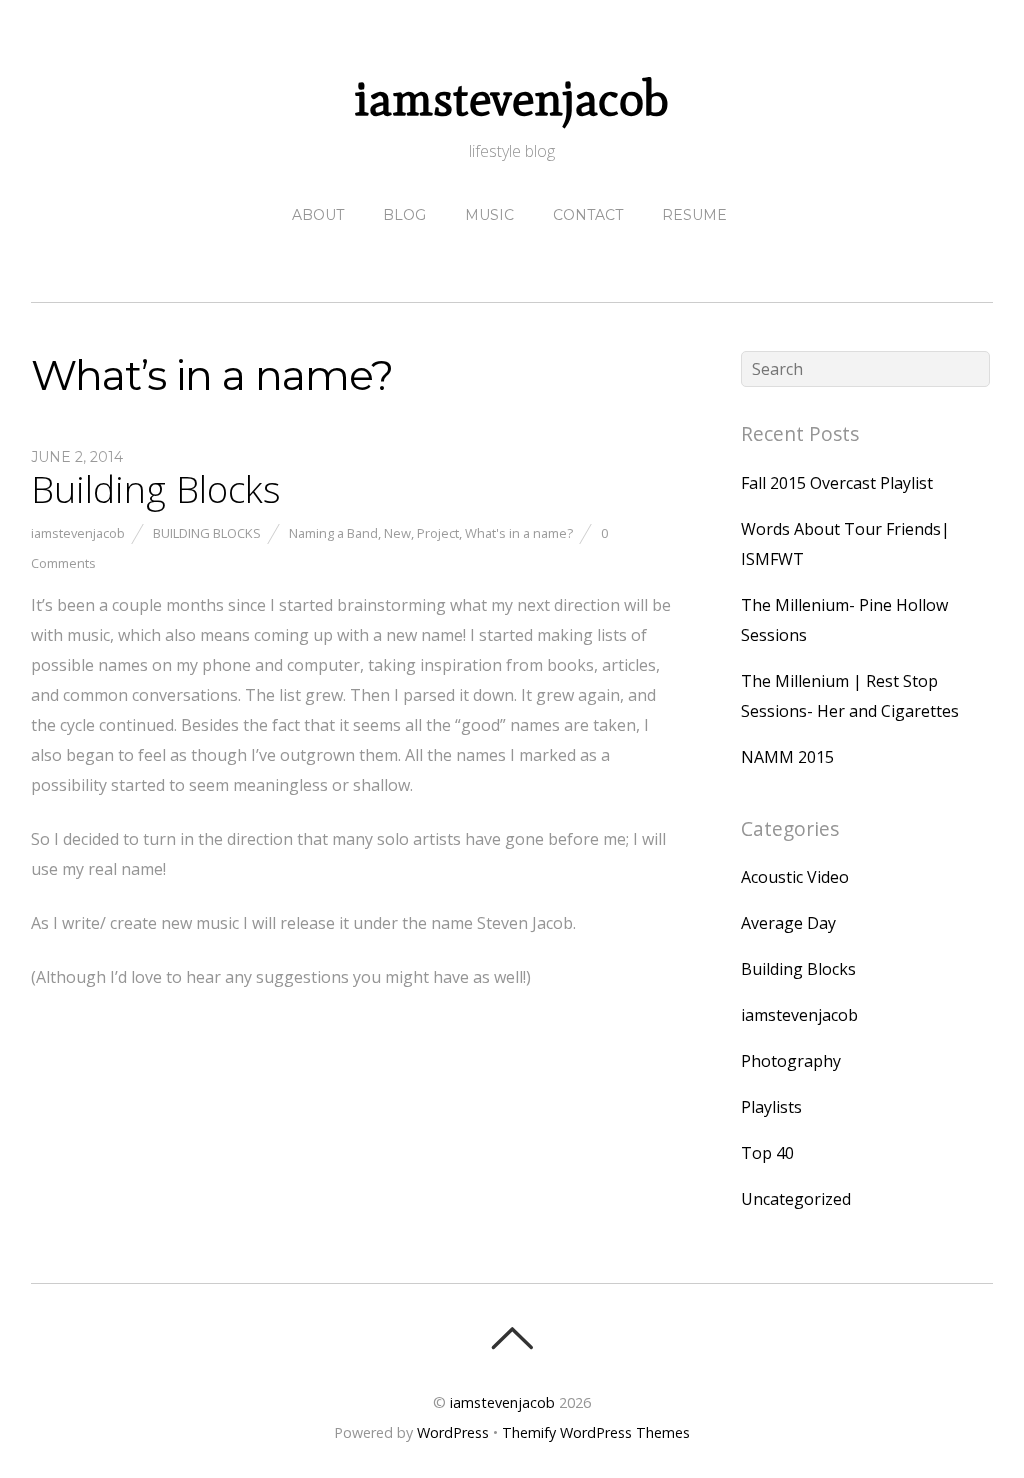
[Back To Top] (511, 1338)
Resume (694, 215)
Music (489, 215)
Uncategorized (796, 1199)
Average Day (788, 923)
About (318, 215)
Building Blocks (156, 489)
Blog (404, 215)
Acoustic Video (795, 877)
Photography (791, 1061)
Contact (588, 215)
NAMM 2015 (787, 757)
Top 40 (767, 1153)
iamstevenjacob (78, 533)
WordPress (453, 1432)
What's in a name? (519, 533)
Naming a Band (333, 533)
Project (438, 533)
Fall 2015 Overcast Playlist (837, 483)
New (397, 533)
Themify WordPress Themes (596, 1432)
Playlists (771, 1107)
